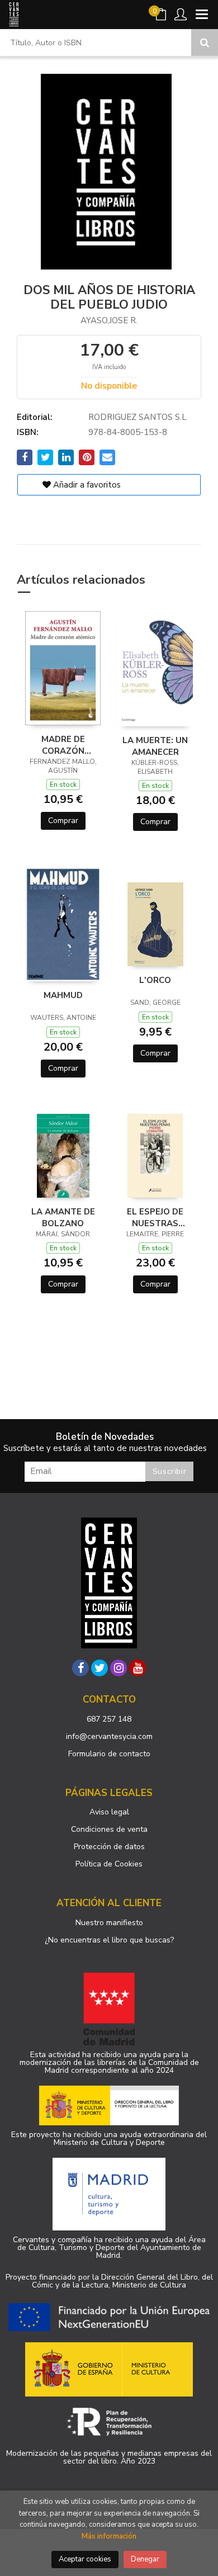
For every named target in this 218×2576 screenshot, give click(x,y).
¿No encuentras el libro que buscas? (109, 1940)
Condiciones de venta (109, 1829)
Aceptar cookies (85, 2559)
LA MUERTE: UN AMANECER (155, 746)
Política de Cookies (109, 1864)
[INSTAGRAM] (119, 1668)
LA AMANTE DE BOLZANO (63, 1217)
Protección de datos (109, 1847)
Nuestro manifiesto (109, 1923)
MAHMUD (63, 995)
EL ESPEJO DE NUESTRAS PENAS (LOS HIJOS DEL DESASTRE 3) (155, 1217)
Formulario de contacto (109, 1754)
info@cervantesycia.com (109, 1736)
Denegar (145, 2559)
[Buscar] (205, 42)
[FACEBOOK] (80, 1668)
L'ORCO (155, 980)
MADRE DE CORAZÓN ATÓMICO (63, 745)
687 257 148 (109, 1719)
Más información (109, 2536)
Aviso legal (109, 1812)
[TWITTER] (99, 1668)
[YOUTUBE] (138, 1668)
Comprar (63, 821)
